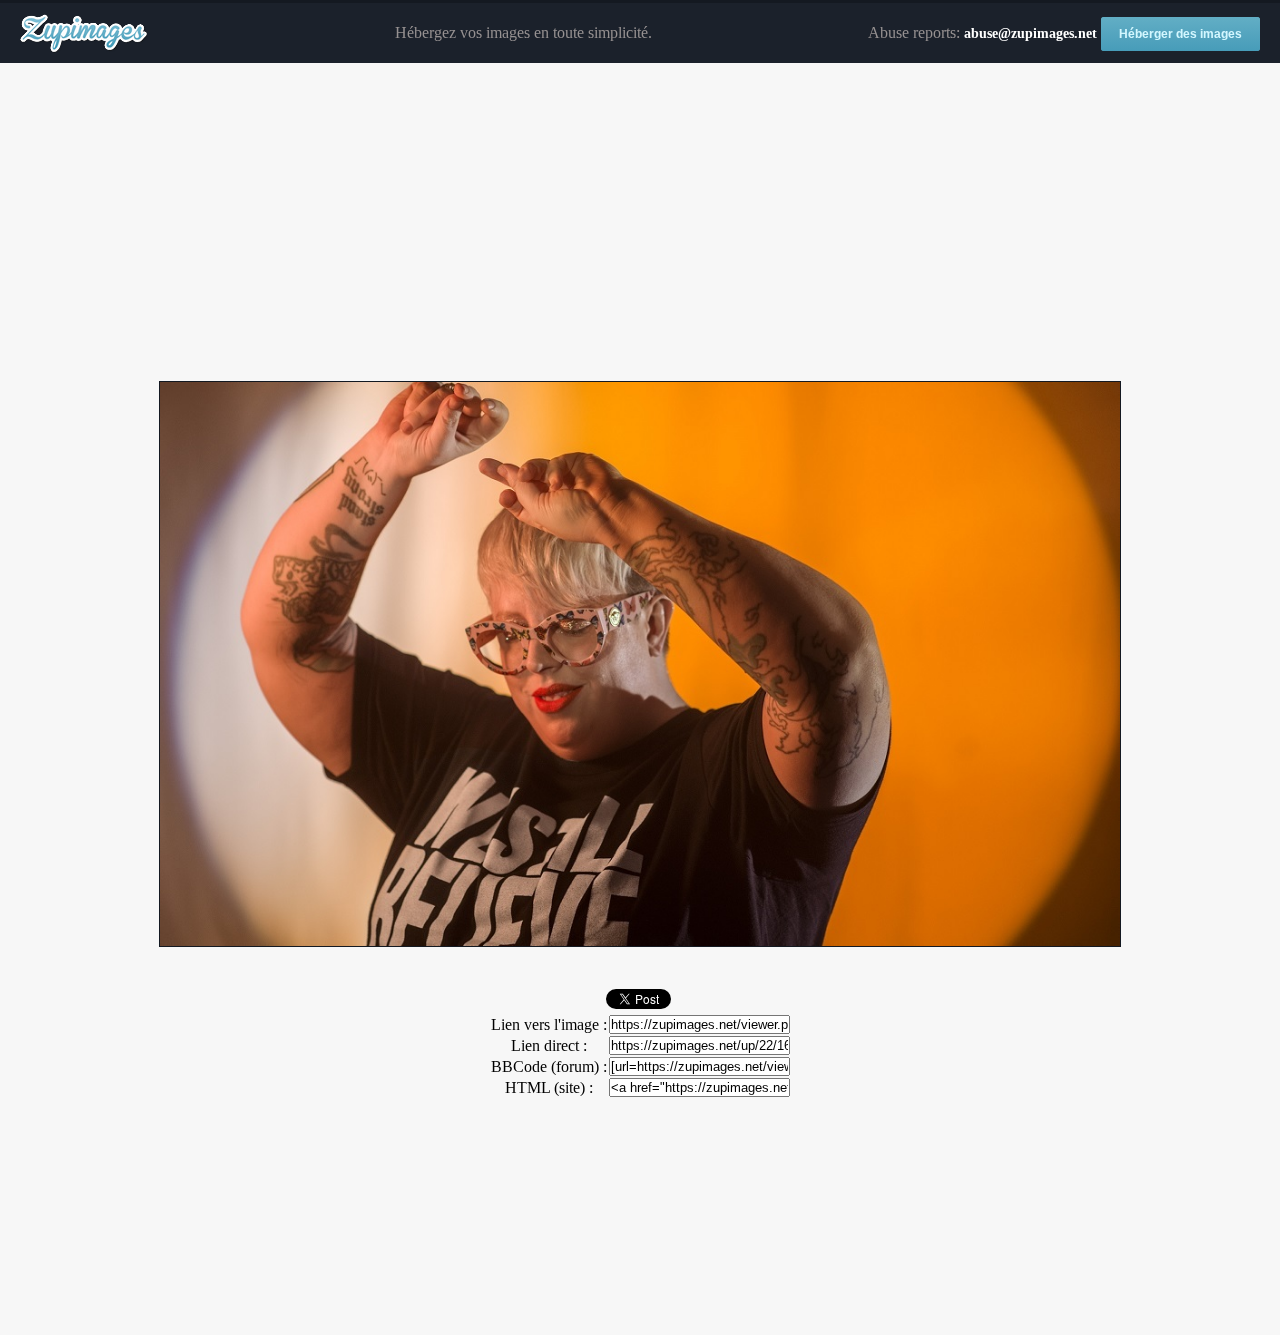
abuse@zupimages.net (1030, 33)
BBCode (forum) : (549, 1066)
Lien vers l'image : (549, 1024)
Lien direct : (549, 1045)
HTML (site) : (549, 1087)
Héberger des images (1180, 34)
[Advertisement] (640, 223)
